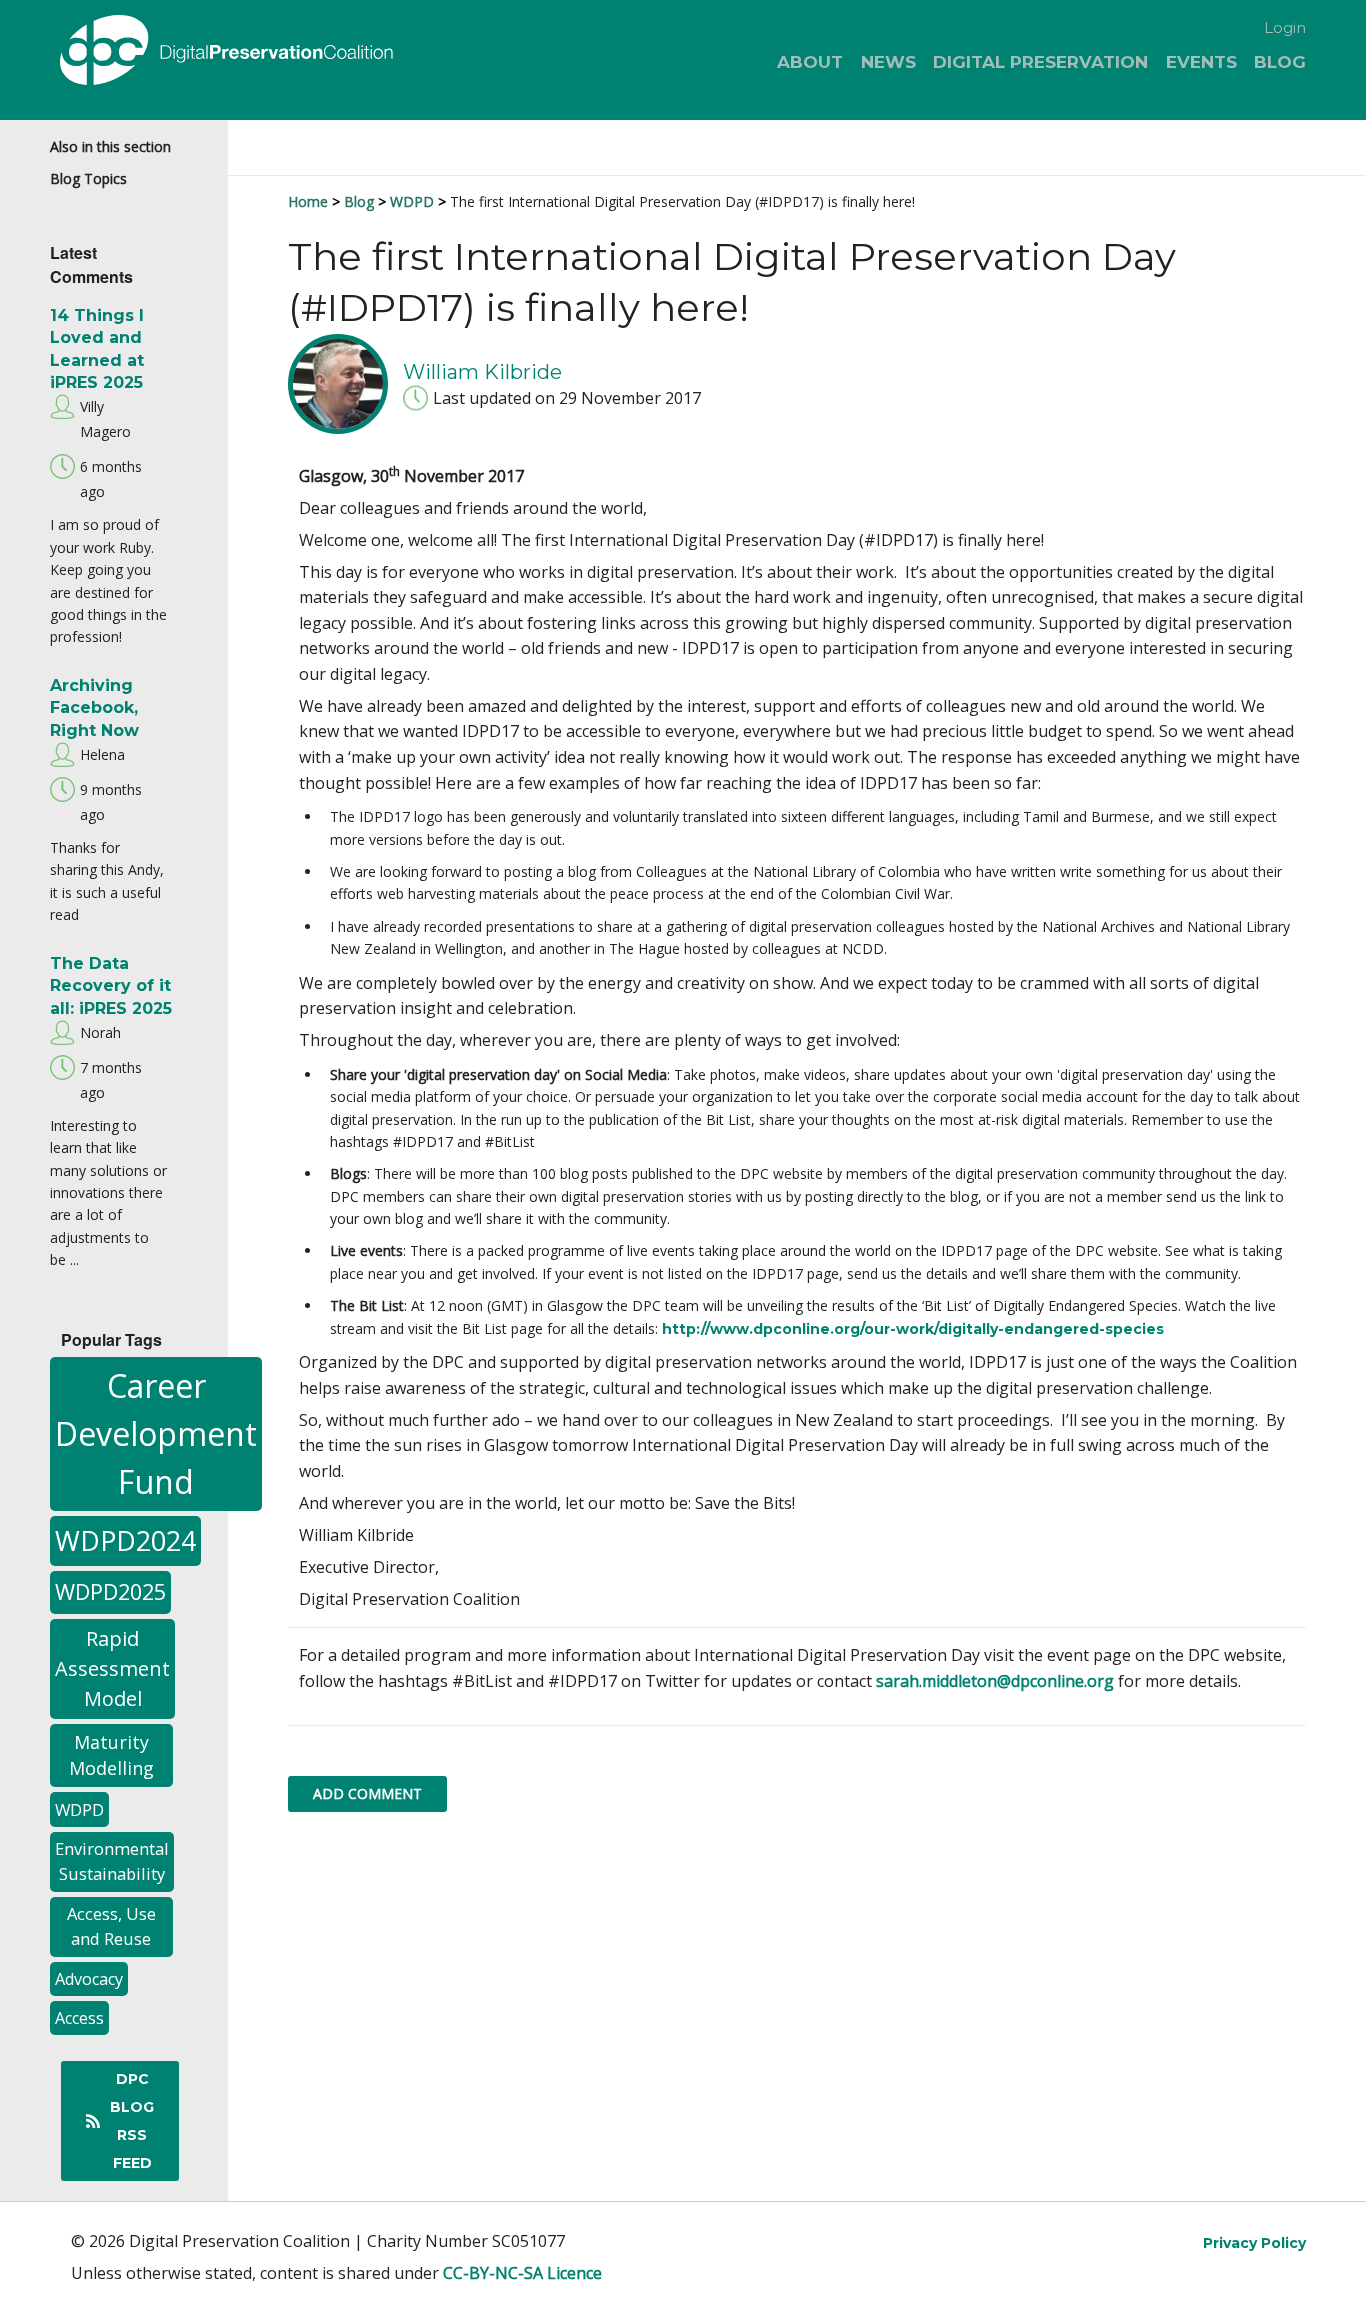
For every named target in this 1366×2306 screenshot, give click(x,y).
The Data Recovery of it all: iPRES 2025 (111, 986)
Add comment (367, 1793)
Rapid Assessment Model (112, 1668)
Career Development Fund (156, 1433)
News (888, 62)
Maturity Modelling (111, 1755)
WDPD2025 (110, 1591)
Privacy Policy (1254, 2243)
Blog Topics (88, 178)
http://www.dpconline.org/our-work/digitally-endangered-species (913, 1329)
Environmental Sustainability (112, 1861)
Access (79, 2018)
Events (1201, 62)
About (810, 62)
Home (308, 201)
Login (1285, 27)
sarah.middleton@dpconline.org (995, 1681)
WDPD (79, 1809)
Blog (1280, 62)
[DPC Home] (261, 53)
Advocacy (89, 1979)
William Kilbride (482, 371)
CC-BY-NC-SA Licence (522, 2273)
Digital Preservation (1040, 62)
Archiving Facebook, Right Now (94, 708)
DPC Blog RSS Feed (132, 2121)
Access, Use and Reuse (111, 1926)
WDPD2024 (125, 1540)
